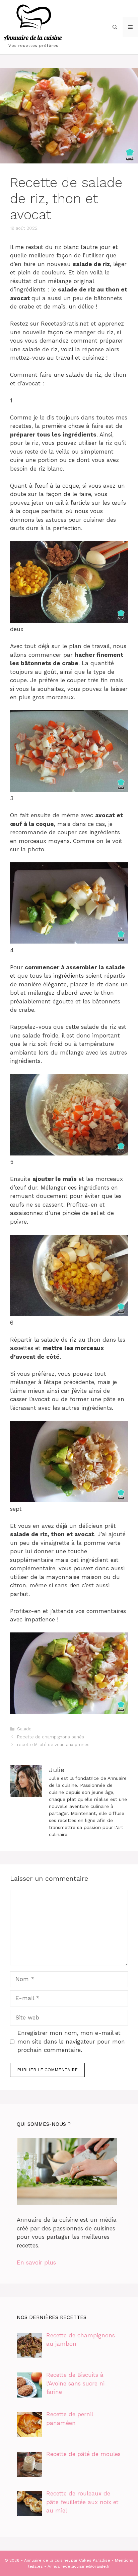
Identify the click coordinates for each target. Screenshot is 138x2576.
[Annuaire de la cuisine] (33, 26)
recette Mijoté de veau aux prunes (53, 1745)
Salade (24, 1729)
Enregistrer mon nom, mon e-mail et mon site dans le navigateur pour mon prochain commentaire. (71, 2041)
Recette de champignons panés (51, 1737)
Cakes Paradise (95, 2560)
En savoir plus (36, 2262)
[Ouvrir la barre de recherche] (115, 27)
